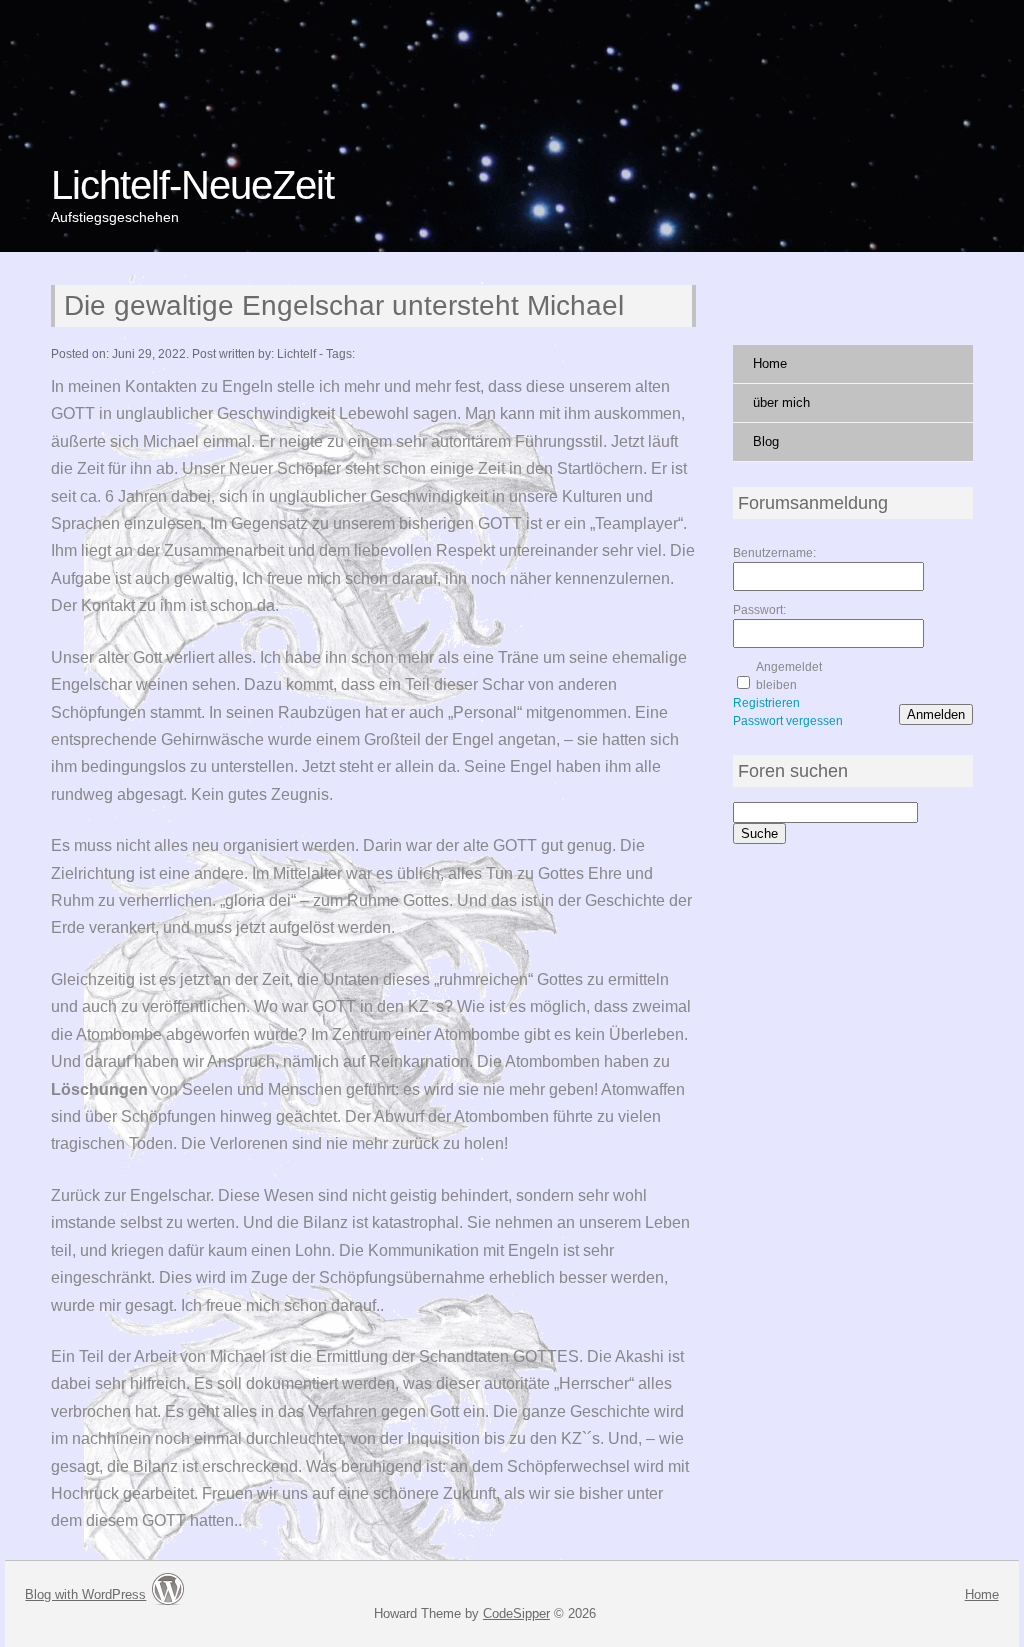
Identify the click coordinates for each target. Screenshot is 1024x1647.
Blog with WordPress (85, 1594)
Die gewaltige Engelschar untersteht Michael (343, 305)
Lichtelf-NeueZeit (192, 185)
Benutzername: (768, 553)
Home (770, 363)
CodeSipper (516, 1613)
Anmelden (936, 714)
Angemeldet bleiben (789, 676)
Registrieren (766, 703)
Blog (766, 441)
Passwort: (759, 610)
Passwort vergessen (788, 721)
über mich (781, 402)
